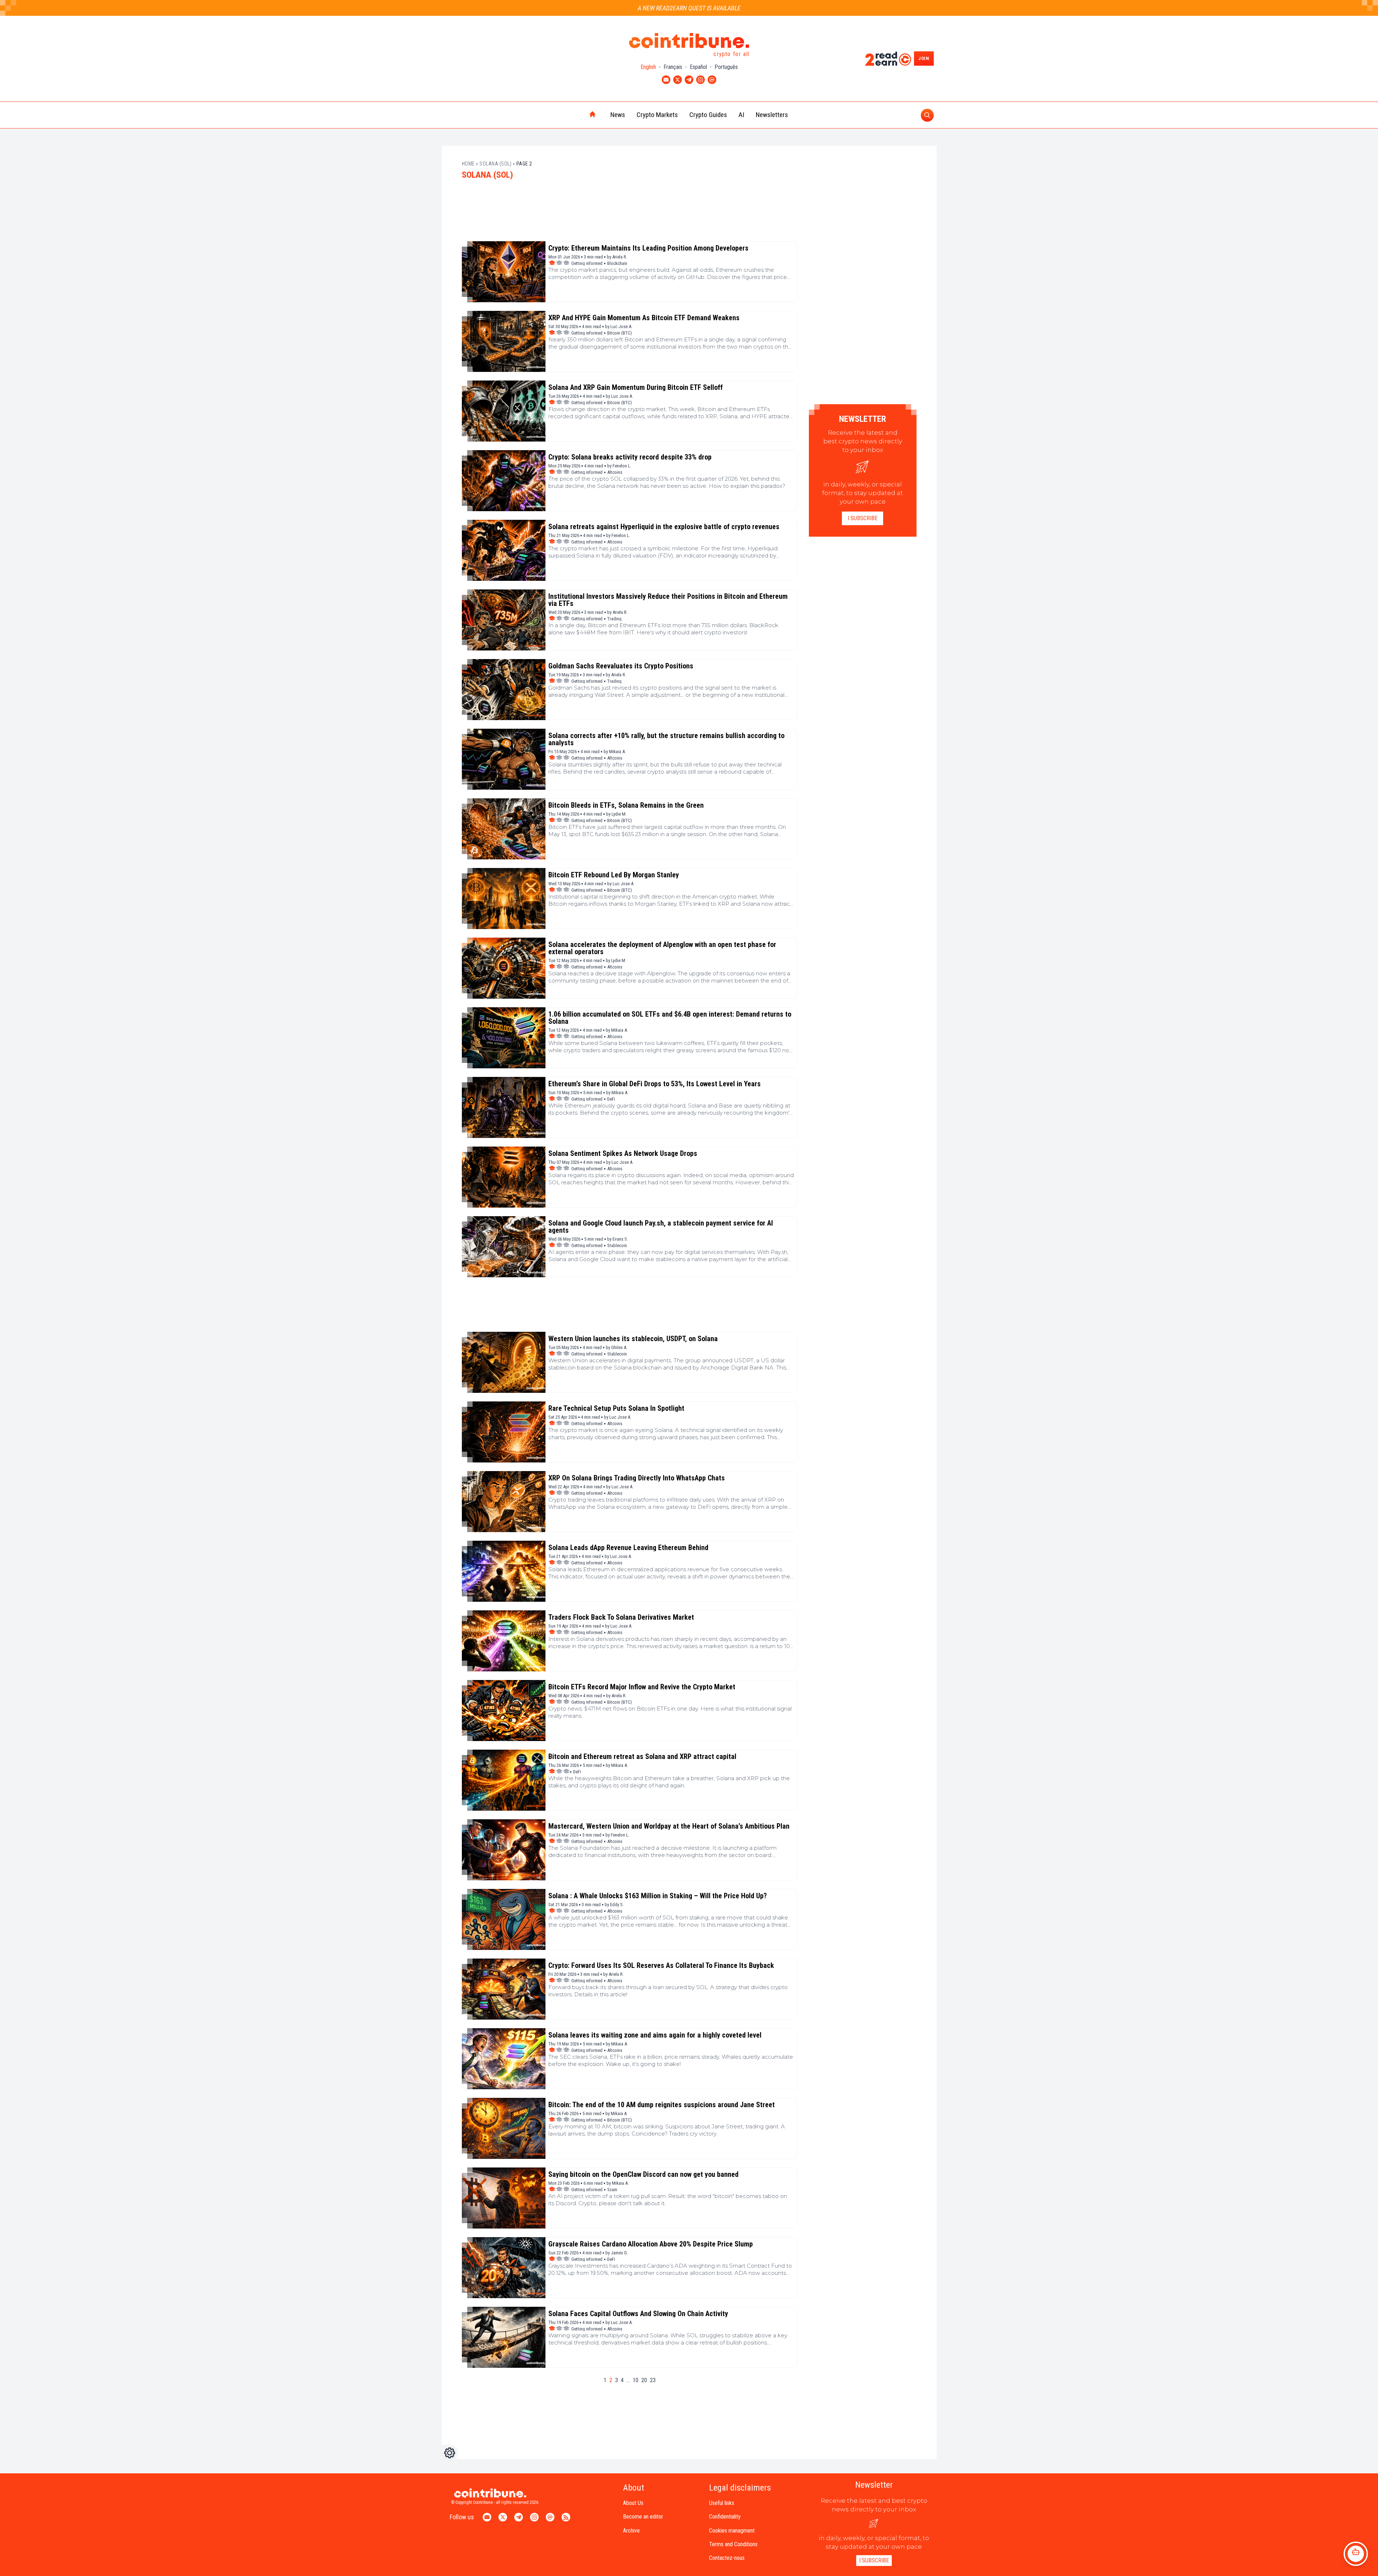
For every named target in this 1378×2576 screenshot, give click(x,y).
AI (741, 115)
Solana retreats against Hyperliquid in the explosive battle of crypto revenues (664, 527)
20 (644, 2380)
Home (468, 164)
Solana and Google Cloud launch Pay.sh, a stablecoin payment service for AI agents (661, 1227)
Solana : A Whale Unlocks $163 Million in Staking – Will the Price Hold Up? (658, 1896)
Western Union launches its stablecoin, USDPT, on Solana (633, 1339)
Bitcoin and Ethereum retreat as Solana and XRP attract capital (642, 1756)
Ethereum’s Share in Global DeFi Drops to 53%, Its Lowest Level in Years (655, 1084)
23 (653, 2380)
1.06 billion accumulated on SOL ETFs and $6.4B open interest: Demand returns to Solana (670, 1018)
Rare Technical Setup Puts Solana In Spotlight (616, 1408)
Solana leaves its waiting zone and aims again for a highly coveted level (655, 2035)
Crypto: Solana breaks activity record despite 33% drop (630, 457)
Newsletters (772, 115)
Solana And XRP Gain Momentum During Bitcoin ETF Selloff (636, 387)
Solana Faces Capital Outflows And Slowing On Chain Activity (638, 2314)
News (618, 115)
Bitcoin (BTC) (620, 333)
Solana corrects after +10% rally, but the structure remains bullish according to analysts (666, 739)
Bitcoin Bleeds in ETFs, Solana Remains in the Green (626, 805)
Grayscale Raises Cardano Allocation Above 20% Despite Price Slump (651, 2244)
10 (636, 2380)
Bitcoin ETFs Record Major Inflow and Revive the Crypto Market (642, 1687)
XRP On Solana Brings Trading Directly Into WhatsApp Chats (637, 1478)
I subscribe (863, 518)
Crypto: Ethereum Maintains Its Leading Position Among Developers (648, 248)
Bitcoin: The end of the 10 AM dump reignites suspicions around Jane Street (662, 2105)
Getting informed (587, 263)
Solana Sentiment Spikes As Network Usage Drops (623, 1153)
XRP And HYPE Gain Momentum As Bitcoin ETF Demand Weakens (644, 318)
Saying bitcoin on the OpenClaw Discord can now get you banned (643, 2174)
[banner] (630, 214)
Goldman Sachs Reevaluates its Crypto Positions (621, 666)
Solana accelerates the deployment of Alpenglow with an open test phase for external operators (662, 948)
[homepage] (577, 115)
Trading (614, 619)
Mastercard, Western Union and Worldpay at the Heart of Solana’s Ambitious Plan (669, 1826)
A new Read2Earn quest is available (689, 8)
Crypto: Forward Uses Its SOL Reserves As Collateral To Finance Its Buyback (661, 1965)
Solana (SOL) (495, 164)
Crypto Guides (708, 115)
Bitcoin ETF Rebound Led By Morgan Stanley (614, 875)
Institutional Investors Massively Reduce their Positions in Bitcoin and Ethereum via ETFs (668, 600)
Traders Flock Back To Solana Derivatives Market (621, 1617)
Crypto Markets (657, 115)
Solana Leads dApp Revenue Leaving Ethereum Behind (628, 1548)
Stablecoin (617, 1245)
